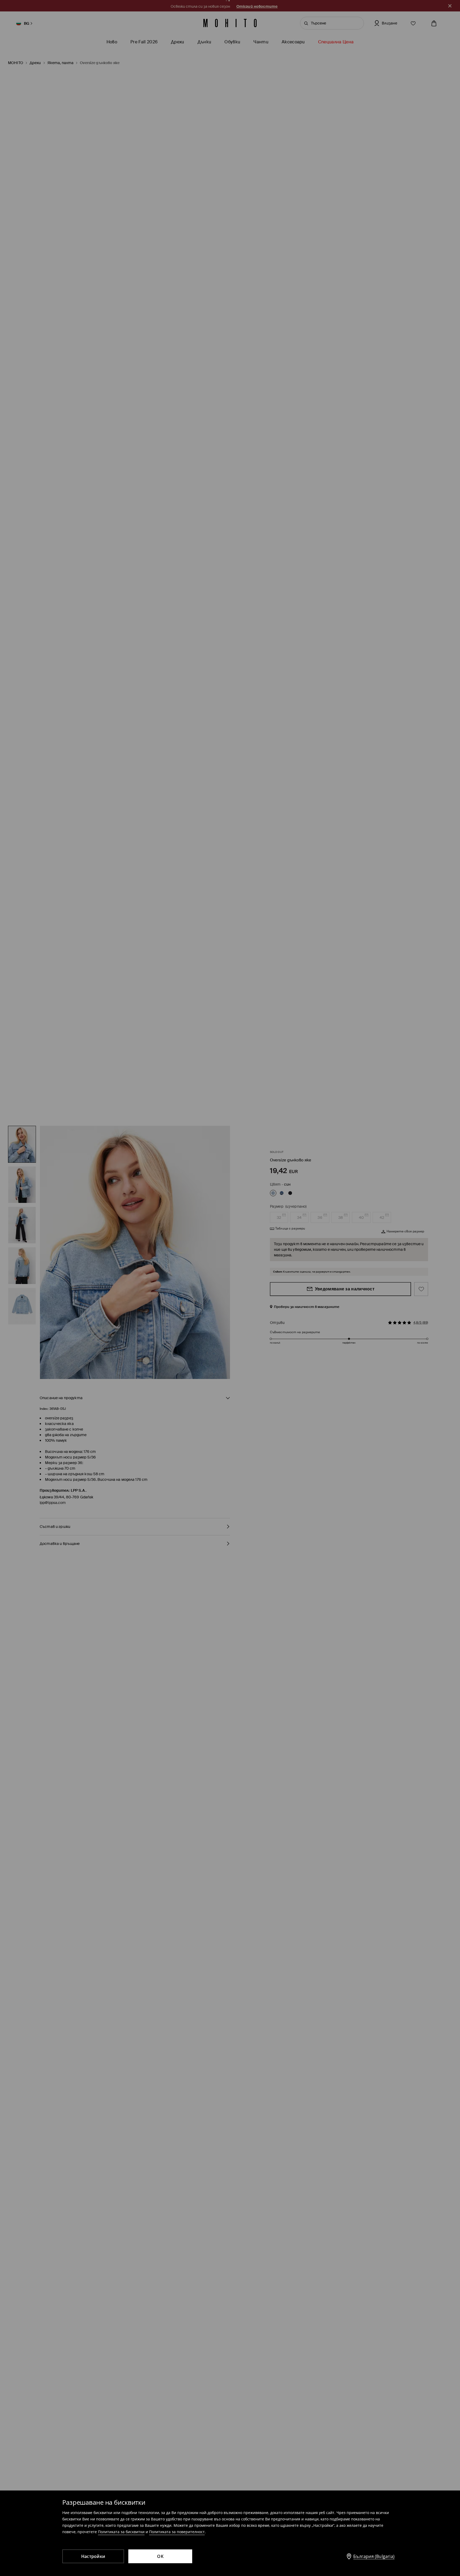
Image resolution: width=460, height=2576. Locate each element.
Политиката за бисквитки (121, 2532)
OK (160, 2556)
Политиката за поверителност (177, 2532)
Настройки (93, 2556)
